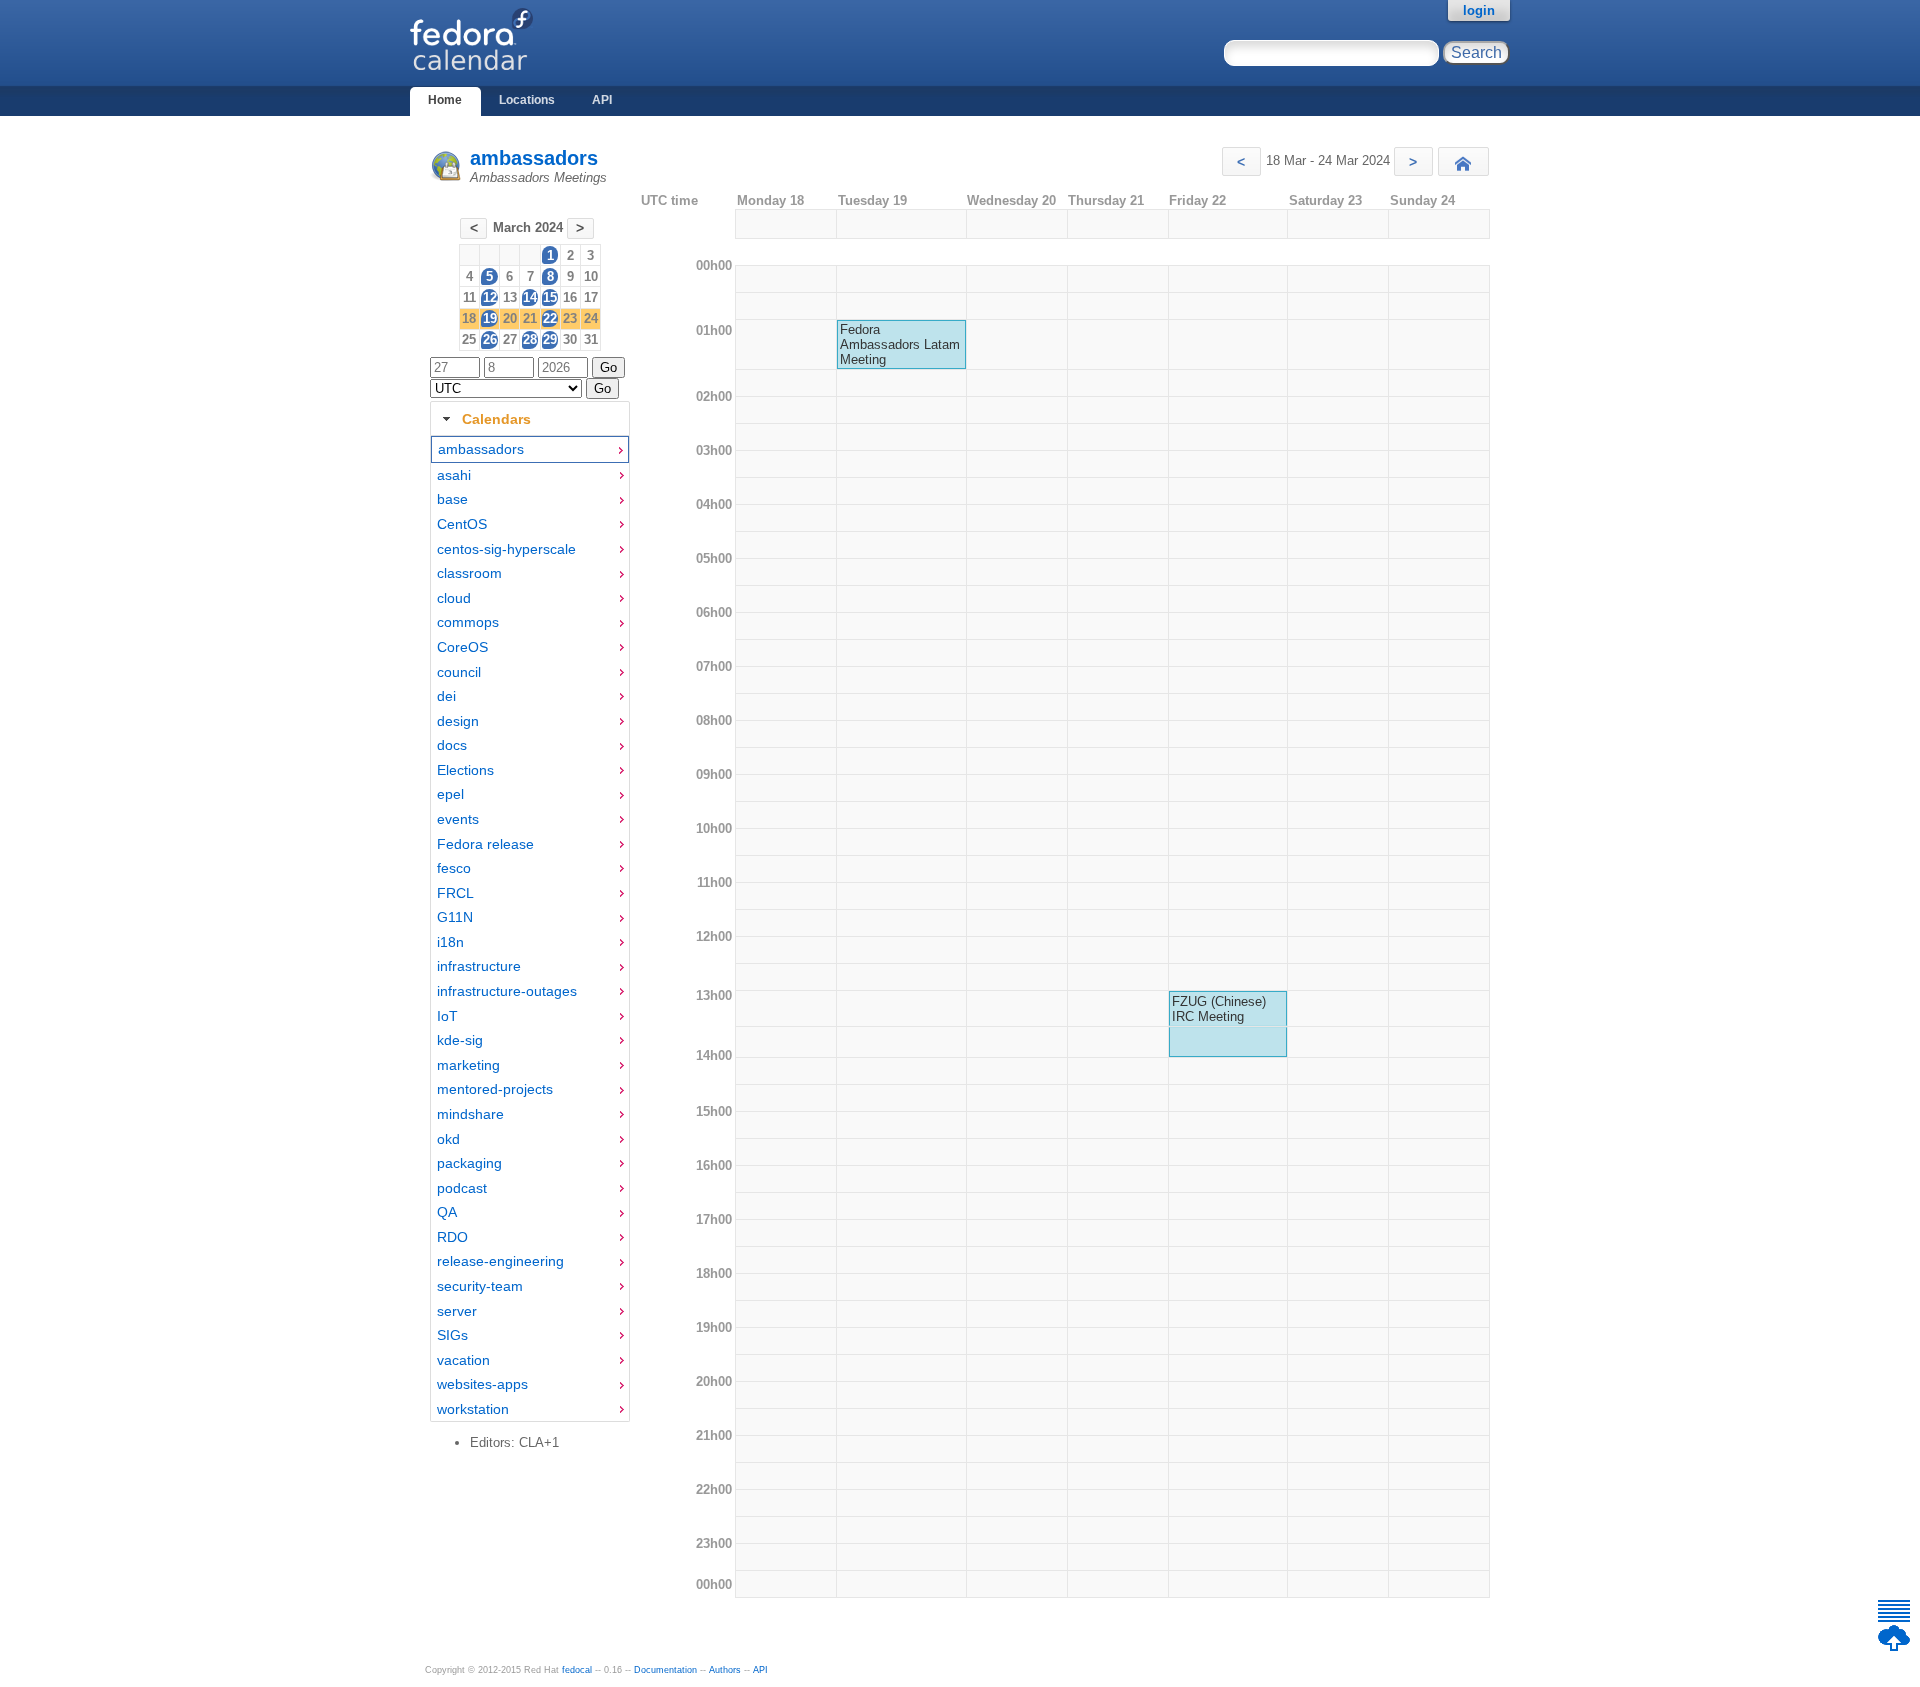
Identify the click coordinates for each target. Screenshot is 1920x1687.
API (602, 100)
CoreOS (462, 647)
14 (530, 297)
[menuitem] (530, 449)
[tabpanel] (530, 929)
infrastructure (479, 966)
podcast (462, 1188)
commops (468, 622)
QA (447, 1212)
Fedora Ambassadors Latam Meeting (900, 344)
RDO (452, 1237)
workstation (473, 1409)
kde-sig (460, 1040)
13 (510, 297)
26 (490, 339)
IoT (447, 1016)
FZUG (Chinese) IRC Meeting (1219, 1009)
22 (550, 318)
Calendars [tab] (496, 419)
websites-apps (482, 1384)
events (458, 819)
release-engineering (500, 1261)
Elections (465, 770)
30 (570, 339)
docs (452, 745)
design (458, 721)
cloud (454, 598)
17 (591, 297)
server (457, 1311)
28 (530, 339)
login (1479, 10)
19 (490, 318)
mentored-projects (495, 1089)
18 (469, 318)
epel (450, 794)
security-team (480, 1286)
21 (530, 318)
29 (550, 339)
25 (469, 339)
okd (448, 1139)
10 (591, 276)
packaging (469, 1163)
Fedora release (485, 844)
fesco (454, 868)
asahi (454, 475)
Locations (527, 100)
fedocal (577, 1670)
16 (570, 297)
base (452, 499)
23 (570, 318)
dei (446, 696)
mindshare (470, 1114)
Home (445, 100)
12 (490, 297)
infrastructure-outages (507, 991)
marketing (468, 1065)
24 (591, 318)
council (459, 672)
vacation (463, 1360)
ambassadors (534, 158)
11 (469, 297)
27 (510, 339)
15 (550, 297)
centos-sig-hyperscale (506, 549)
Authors (725, 1670)
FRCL (455, 893)
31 (591, 339)
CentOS (462, 524)
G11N (455, 917)
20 (510, 318)
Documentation (665, 1670)
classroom (469, 573)
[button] (1241, 161)
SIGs (452, 1335)
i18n (450, 942)
